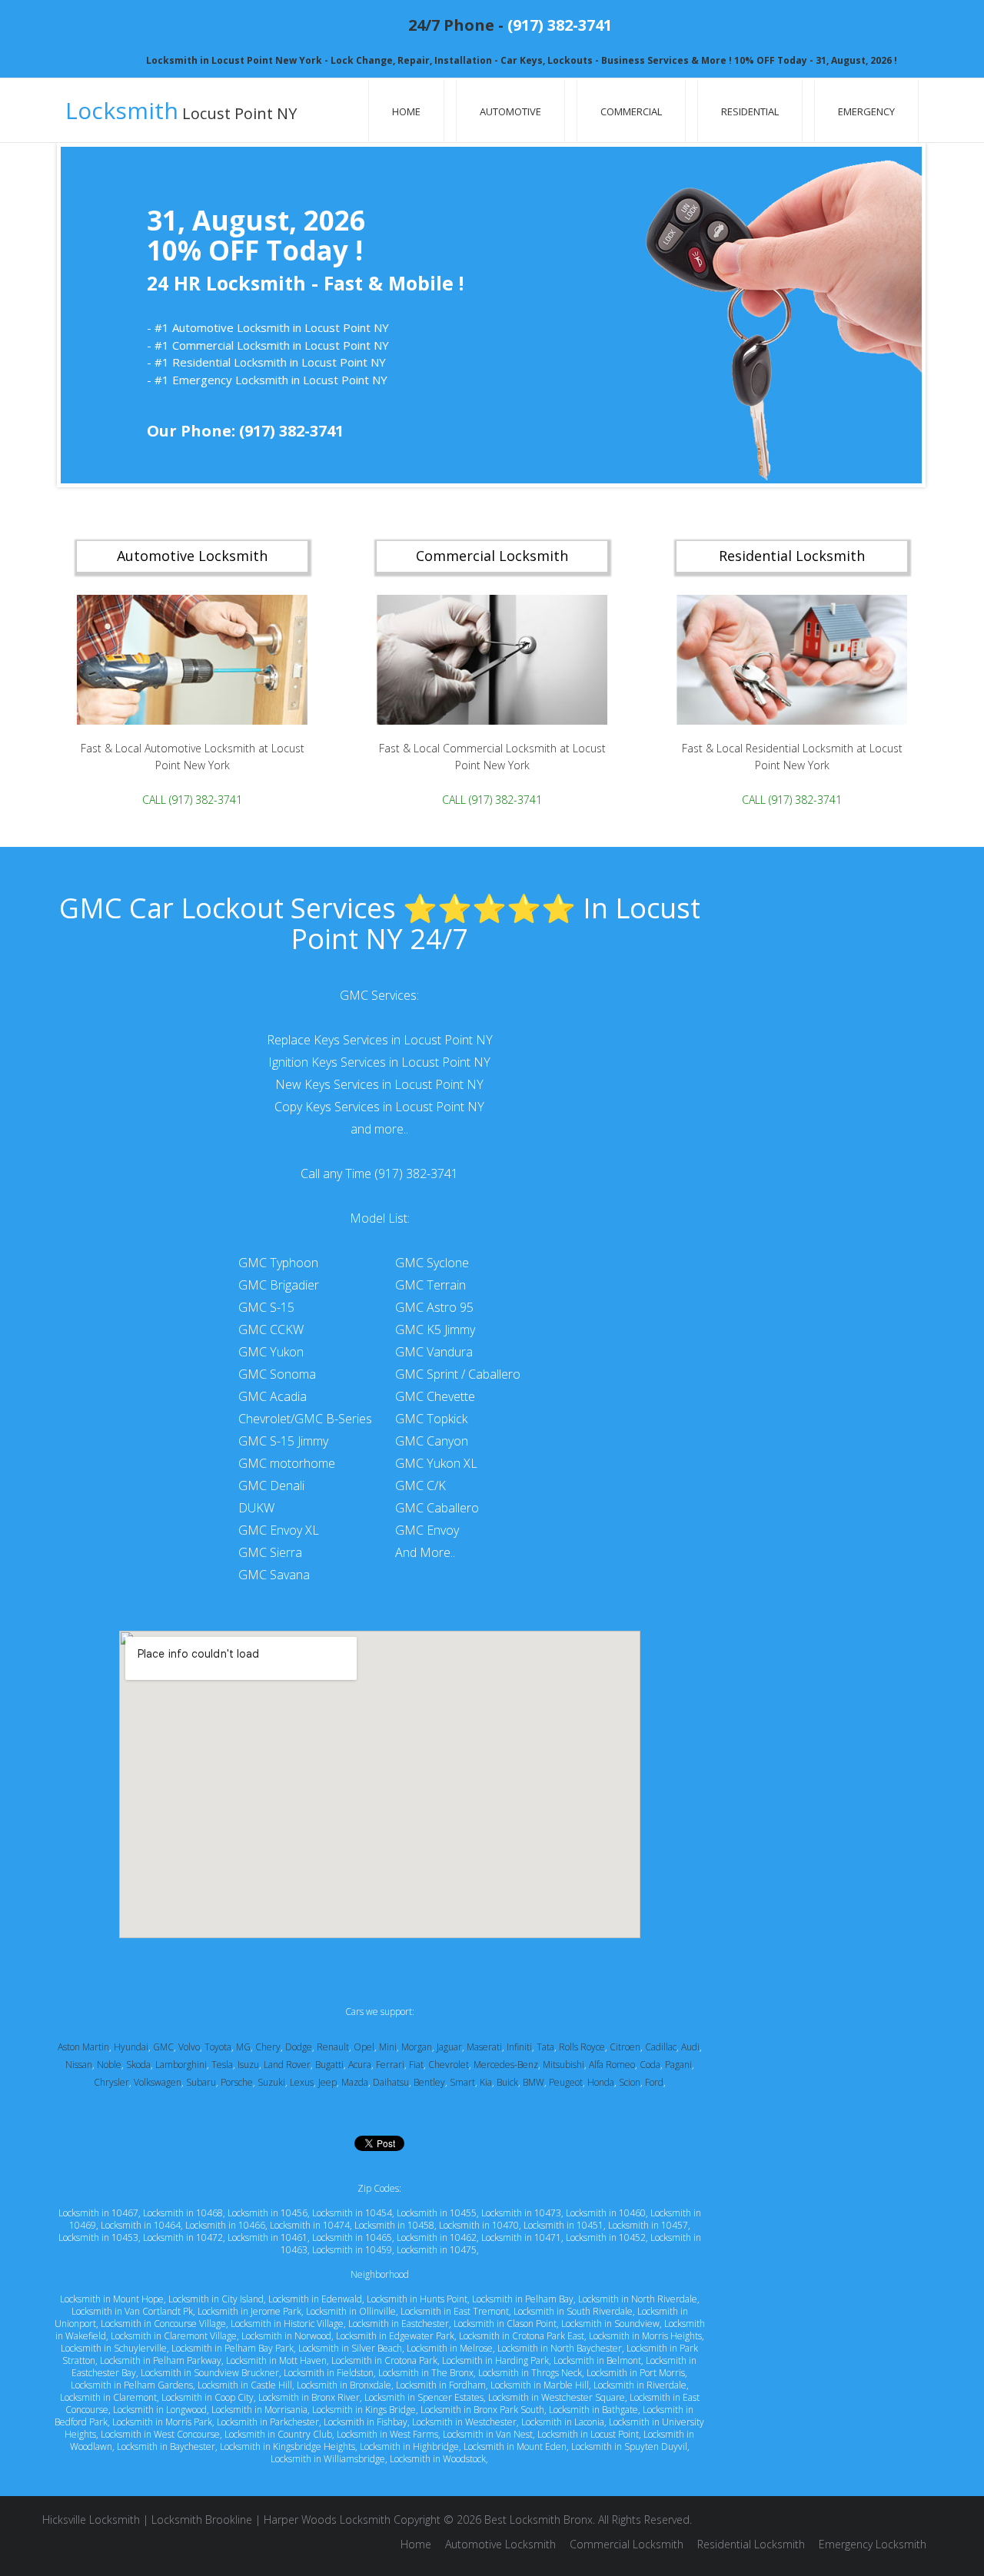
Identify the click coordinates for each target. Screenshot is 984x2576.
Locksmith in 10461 (268, 2237)
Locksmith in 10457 (648, 2225)
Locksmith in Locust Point (588, 2434)
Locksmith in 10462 (437, 2237)
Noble (109, 2065)
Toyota (218, 2047)
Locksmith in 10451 (563, 2225)
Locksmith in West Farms (387, 2434)
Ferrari (390, 2065)
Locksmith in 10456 (268, 2213)
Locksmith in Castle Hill (245, 2385)
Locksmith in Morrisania (259, 2410)
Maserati (484, 2047)
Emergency (866, 111)
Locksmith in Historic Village (287, 2324)
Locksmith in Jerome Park (249, 2311)
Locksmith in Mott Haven (276, 2360)
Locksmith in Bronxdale (344, 2385)
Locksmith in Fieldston (329, 2373)
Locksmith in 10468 (183, 2213)
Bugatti (329, 2065)
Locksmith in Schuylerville (114, 2348)
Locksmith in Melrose (450, 2348)
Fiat (416, 2065)
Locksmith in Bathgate (593, 2410)
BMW (534, 2082)
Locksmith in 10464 (141, 2225)
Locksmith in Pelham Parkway (161, 2360)
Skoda (138, 2065)
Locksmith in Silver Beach (350, 2348)
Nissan (79, 2065)
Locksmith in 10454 (352, 2213)
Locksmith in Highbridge (409, 2447)
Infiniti (519, 2047)
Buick (507, 2082)
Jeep (327, 2082)
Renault (333, 2047)
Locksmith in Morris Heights (645, 2336)
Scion (630, 2082)
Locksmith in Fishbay (366, 2422)
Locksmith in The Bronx (426, 2373)
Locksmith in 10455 (437, 2213)
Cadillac (661, 2047)
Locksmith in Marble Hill (540, 2385)
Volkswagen (158, 2082)
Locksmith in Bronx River (309, 2397)
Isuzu (248, 2065)
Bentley (429, 2082)
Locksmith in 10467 (98, 2213)
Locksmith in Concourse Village (163, 2324)
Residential (750, 111)
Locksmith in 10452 (606, 2237)
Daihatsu (391, 2082)
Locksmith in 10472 (183, 2237)
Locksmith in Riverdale (640, 2385)
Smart (462, 2082)
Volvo (189, 2047)
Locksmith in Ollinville (351, 2311)
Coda (650, 2065)
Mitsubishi (563, 2065)
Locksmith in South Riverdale (573, 2311)
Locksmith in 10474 (310, 2225)
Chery (268, 2047)
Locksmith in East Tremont (455, 2311)
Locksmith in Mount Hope (112, 2299)
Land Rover (287, 2065)
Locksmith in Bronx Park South (482, 2410)
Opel (364, 2047)
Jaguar (449, 2047)
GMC (163, 2047)
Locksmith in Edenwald (315, 2299)
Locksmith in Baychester (166, 2447)
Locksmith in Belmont (597, 2360)
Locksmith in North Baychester (560, 2348)
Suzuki (271, 2082)
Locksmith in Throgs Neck (530, 2373)
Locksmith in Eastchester (399, 2324)
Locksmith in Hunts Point (417, 2299)
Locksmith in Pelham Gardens (132, 2385)
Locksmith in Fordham (441, 2385)
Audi (690, 2047)
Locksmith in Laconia (563, 2422)
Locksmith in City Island (216, 2299)
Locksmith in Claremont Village (174, 2336)
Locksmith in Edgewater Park (395, 2336)
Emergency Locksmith (873, 2544)
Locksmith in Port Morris (636, 2373)
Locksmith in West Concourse (160, 2434)
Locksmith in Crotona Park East (522, 2336)
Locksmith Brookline (202, 2520)
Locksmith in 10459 (352, 2250)
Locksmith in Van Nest (488, 2434)
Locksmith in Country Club (278, 2434)
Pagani (678, 2065)
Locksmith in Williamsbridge (328, 2459)
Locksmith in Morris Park (162, 2422)
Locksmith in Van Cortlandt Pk (132, 2311)
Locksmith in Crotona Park (384, 2360)
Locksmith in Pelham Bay (523, 2299)
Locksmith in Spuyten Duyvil (629, 2447)
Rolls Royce (582, 2047)
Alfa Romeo (612, 2065)
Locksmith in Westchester (464, 2422)
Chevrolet (449, 2065)
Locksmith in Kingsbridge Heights (288, 2447)
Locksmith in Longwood (160, 2410)
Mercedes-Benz (506, 2065)
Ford (654, 2082)
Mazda (355, 2082)
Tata (545, 2047)
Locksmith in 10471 (521, 2237)
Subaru (201, 2082)
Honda (601, 2082)
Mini (388, 2047)
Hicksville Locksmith (91, 2520)
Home (406, 111)
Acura (360, 2065)
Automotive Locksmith (500, 2544)
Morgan (417, 2047)
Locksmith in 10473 (521, 2213)
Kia (486, 2082)
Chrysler (111, 2082)
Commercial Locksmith (627, 2544)
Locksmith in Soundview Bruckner (210, 2373)
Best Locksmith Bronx (539, 2520)
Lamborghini (181, 2065)
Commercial (631, 111)
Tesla (222, 2065)
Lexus (302, 2082)
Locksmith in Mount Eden (515, 2447)
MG (243, 2047)
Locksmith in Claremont (108, 2397)
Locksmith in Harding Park (495, 2360)
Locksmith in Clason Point (505, 2324)
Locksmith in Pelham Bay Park (233, 2348)
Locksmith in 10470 (479, 2225)
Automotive (510, 111)
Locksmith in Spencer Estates (424, 2397)
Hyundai (131, 2047)
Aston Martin (83, 2047)
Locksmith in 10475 (437, 2250)
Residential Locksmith (751, 2544)
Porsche (237, 2082)
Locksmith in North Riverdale (638, 2299)
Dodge (299, 2047)
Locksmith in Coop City (208, 2397)
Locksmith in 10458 (394, 2225)
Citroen (625, 2047)
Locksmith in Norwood (286, 2336)
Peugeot (566, 2082)
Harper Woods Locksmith (327, 2520)
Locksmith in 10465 (352, 2237)
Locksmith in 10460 (606, 2213)
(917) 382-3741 (560, 25)
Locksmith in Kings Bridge (364, 2410)
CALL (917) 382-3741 (192, 800)
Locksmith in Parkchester (268, 2422)
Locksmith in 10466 (225, 2225)
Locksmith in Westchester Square (557, 2397)
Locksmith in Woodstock (438, 2459)
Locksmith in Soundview (610, 2324)
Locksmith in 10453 (98, 2237)
